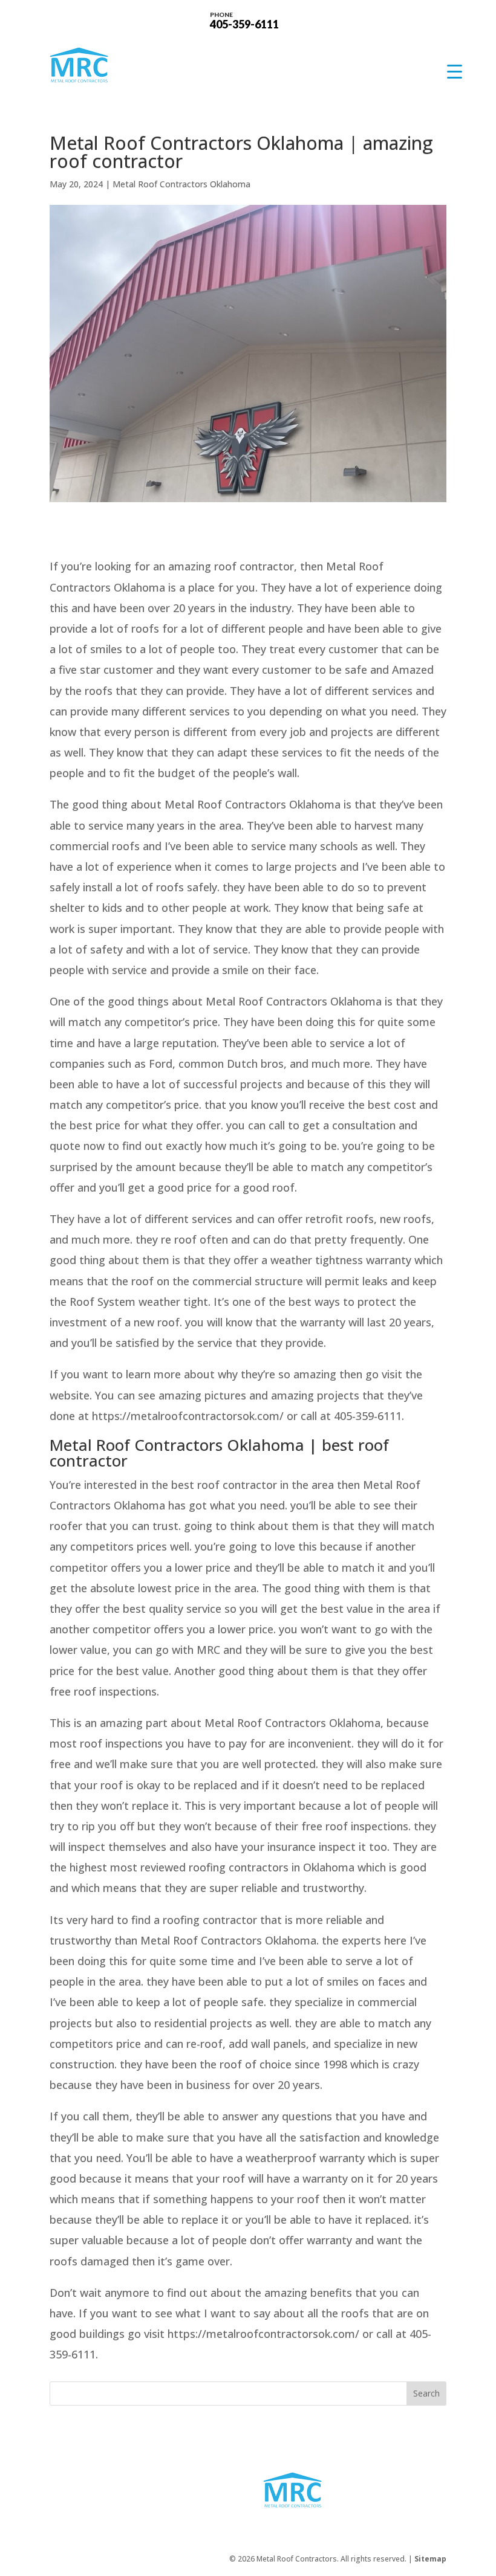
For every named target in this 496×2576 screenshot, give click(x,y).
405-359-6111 (244, 20)
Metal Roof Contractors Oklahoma (181, 184)
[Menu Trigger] (455, 71)
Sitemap (430, 2559)
